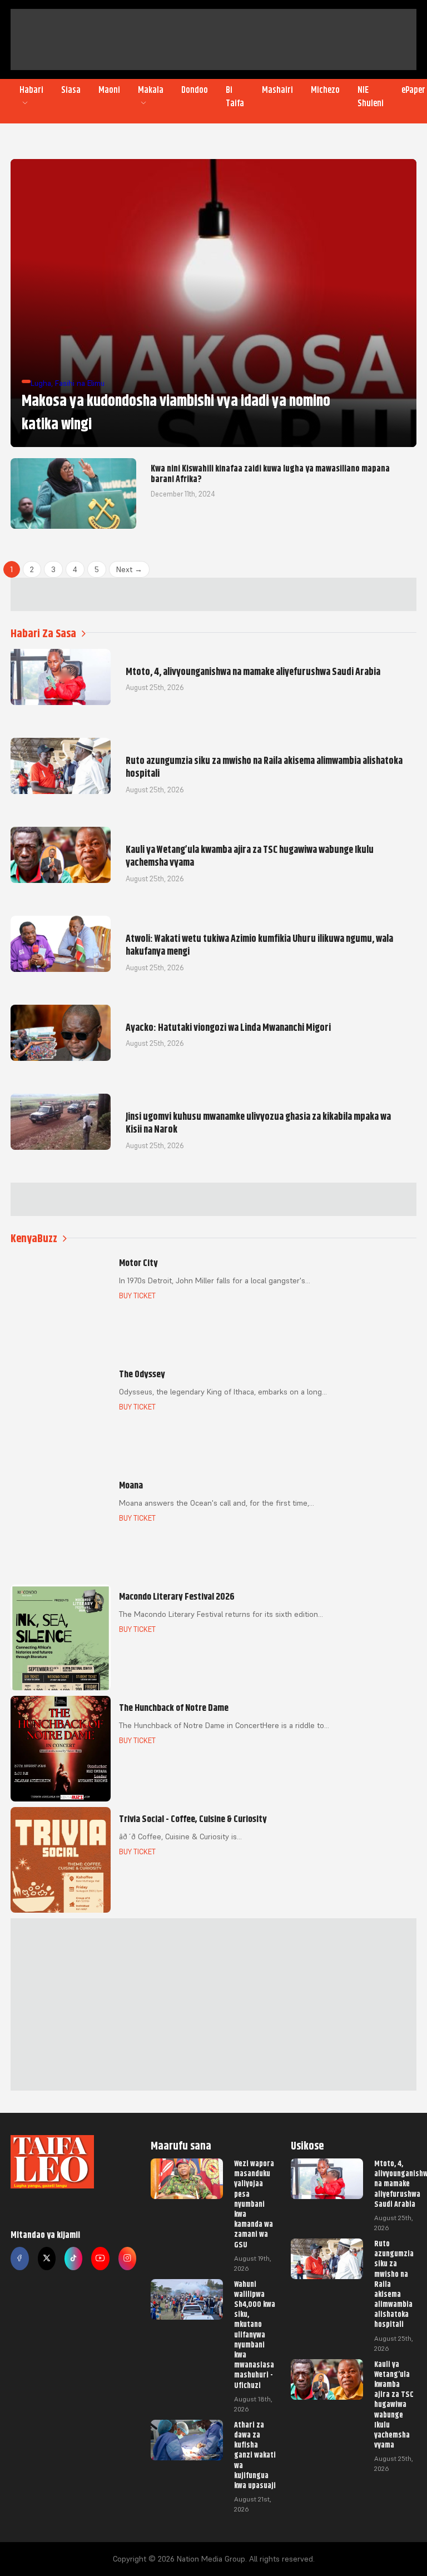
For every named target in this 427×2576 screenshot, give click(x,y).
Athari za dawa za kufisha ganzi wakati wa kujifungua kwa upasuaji (255, 2455)
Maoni (109, 90)
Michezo (325, 90)
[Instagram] (127, 2259)
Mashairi (277, 90)
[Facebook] (19, 2259)
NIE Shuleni (371, 97)
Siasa (71, 90)
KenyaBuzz (34, 1239)
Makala (151, 90)
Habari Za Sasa (43, 634)
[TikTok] (73, 2259)
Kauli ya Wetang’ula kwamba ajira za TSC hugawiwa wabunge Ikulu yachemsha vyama (394, 2405)
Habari (31, 90)
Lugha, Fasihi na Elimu (68, 383)
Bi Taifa (235, 97)
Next (129, 569)
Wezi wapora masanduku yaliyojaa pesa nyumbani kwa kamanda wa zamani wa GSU (254, 2204)
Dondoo (195, 90)
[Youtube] (100, 2259)
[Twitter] (47, 2259)
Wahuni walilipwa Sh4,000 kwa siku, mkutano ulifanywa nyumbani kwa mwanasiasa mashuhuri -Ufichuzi (255, 2335)
